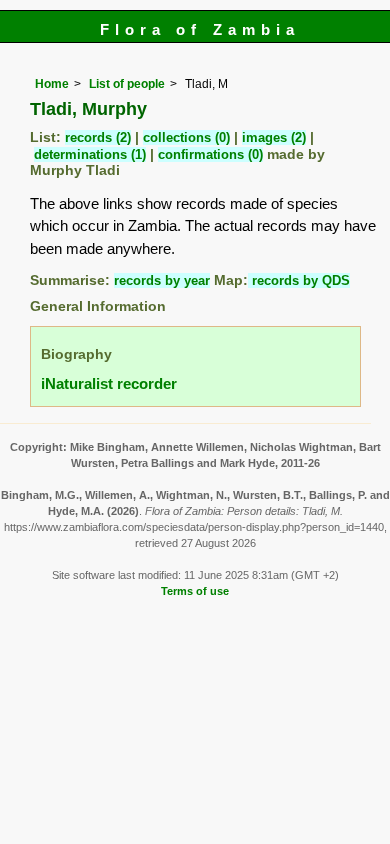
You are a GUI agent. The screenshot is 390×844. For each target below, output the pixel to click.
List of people (127, 84)
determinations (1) (90, 154)
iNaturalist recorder (109, 383)
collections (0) (186, 137)
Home (52, 84)
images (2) (274, 137)
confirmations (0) (210, 154)
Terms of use (195, 591)
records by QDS (299, 280)
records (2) (98, 137)
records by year (162, 280)
